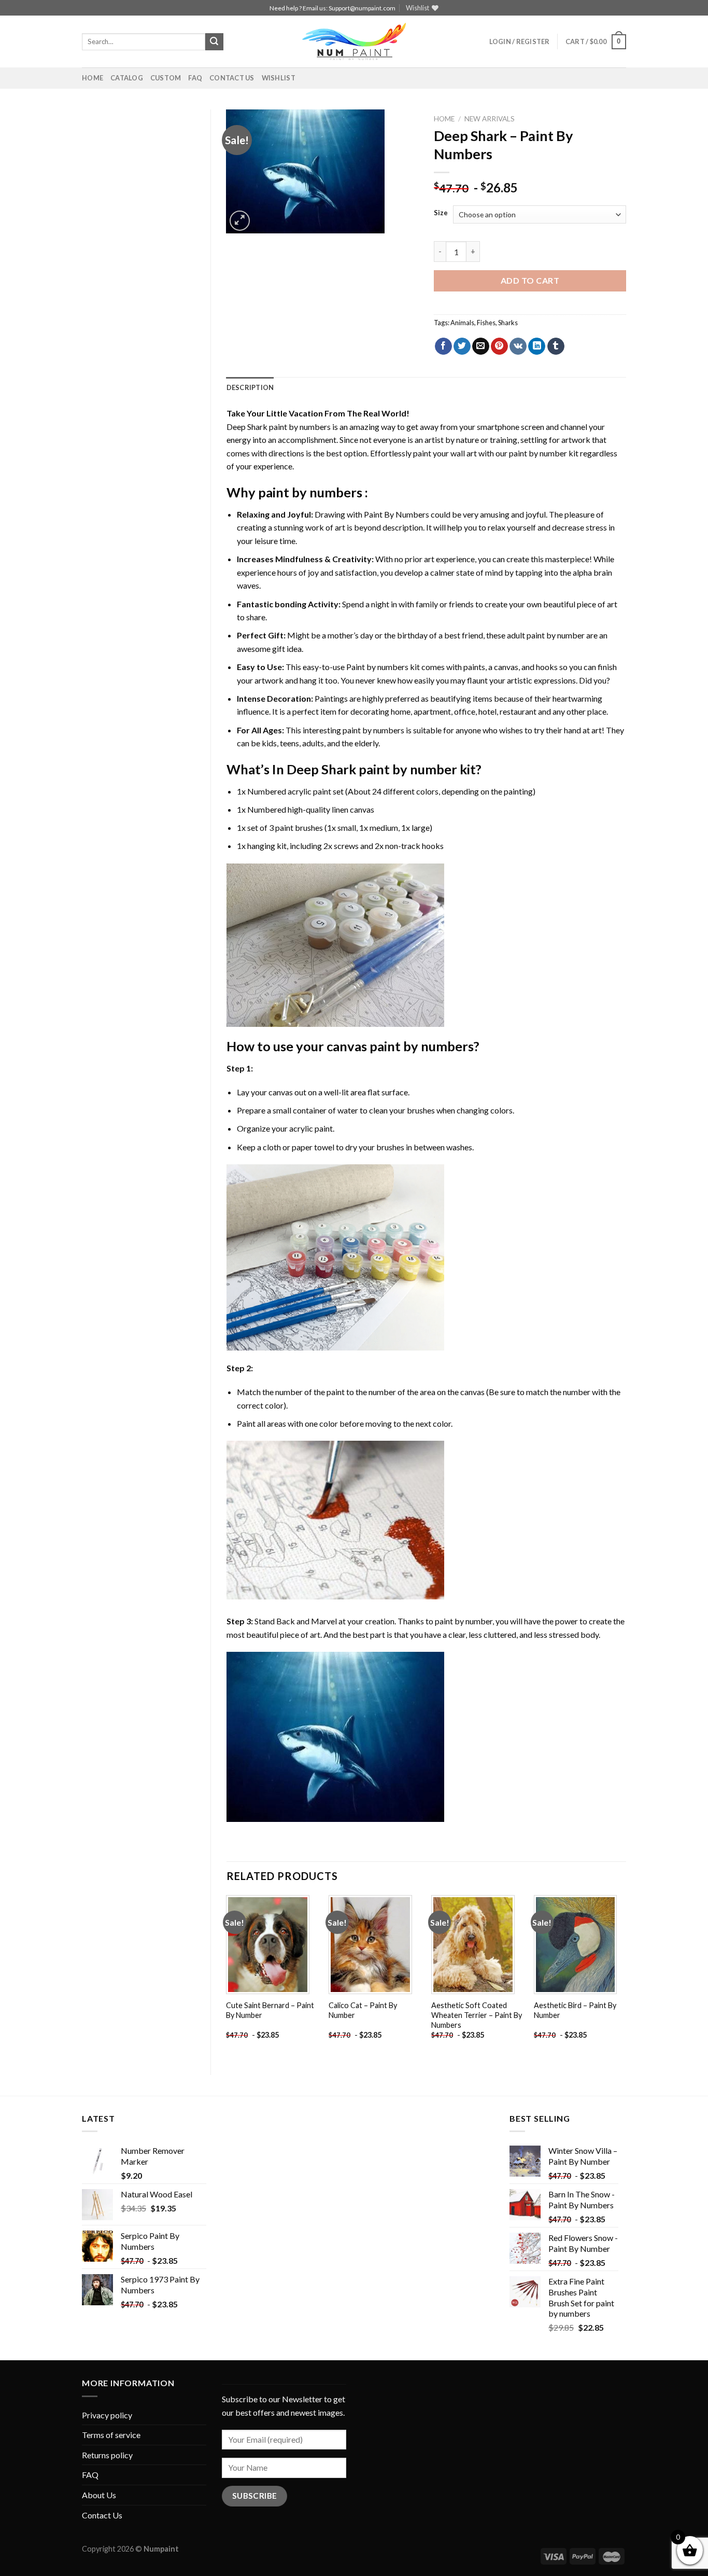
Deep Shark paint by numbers (279, 427)
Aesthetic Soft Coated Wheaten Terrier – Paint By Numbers (477, 2015)
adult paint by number (546, 635)
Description (250, 387)
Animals (462, 323)
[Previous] (227, 1976)
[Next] (626, 1976)
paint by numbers (310, 492)
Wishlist (279, 78)
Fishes (486, 323)
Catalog (127, 78)
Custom (166, 78)
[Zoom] (240, 221)
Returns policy (107, 2455)
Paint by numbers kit (383, 667)
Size (441, 213)
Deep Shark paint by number (372, 769)
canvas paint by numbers (400, 1046)
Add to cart (530, 280)
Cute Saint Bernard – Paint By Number (270, 2010)
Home (93, 78)
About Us (99, 2495)
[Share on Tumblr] (556, 346)
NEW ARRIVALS (490, 119)
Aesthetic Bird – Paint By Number (575, 2010)
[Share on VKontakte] (518, 346)
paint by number (464, 1621)
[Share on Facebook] (443, 346)
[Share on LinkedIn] (537, 346)
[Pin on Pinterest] (499, 346)
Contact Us (232, 78)
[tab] (250, 387)
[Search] (214, 42)
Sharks (508, 323)
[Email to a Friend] (481, 346)
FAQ (195, 78)
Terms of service (111, 2435)
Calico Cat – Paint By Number (363, 2010)
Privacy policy (107, 2415)
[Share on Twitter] (462, 346)
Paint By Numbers (397, 514)
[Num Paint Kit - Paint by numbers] (354, 41)
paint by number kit (544, 453)
